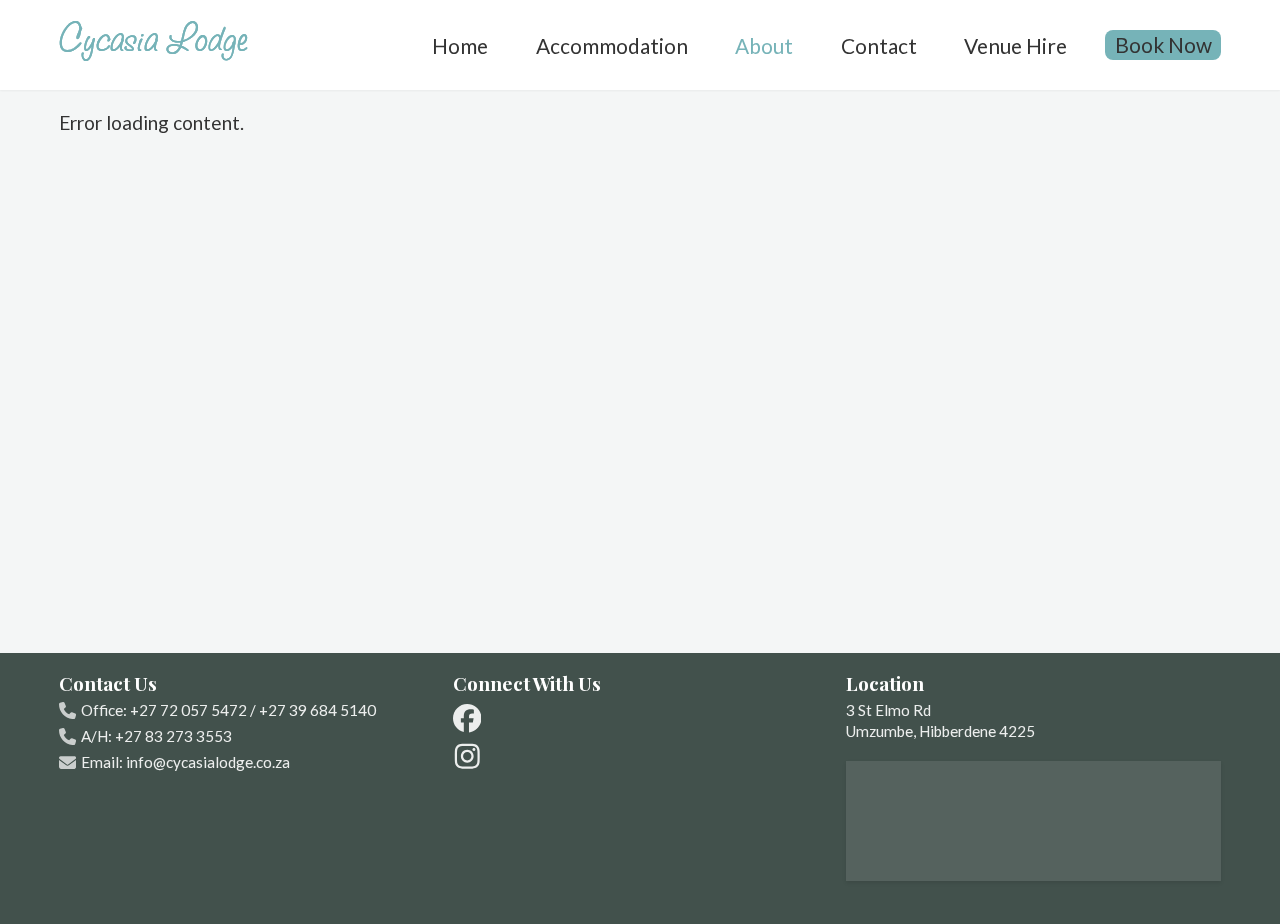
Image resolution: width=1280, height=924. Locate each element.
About (764, 44)
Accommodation (612, 44)
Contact (879, 44)
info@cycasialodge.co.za (208, 762)
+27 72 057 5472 (188, 710)
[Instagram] (467, 756)
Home (460, 44)
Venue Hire (1015, 44)
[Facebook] (467, 718)
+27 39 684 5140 (317, 710)
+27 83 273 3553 (173, 736)
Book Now (1163, 44)
